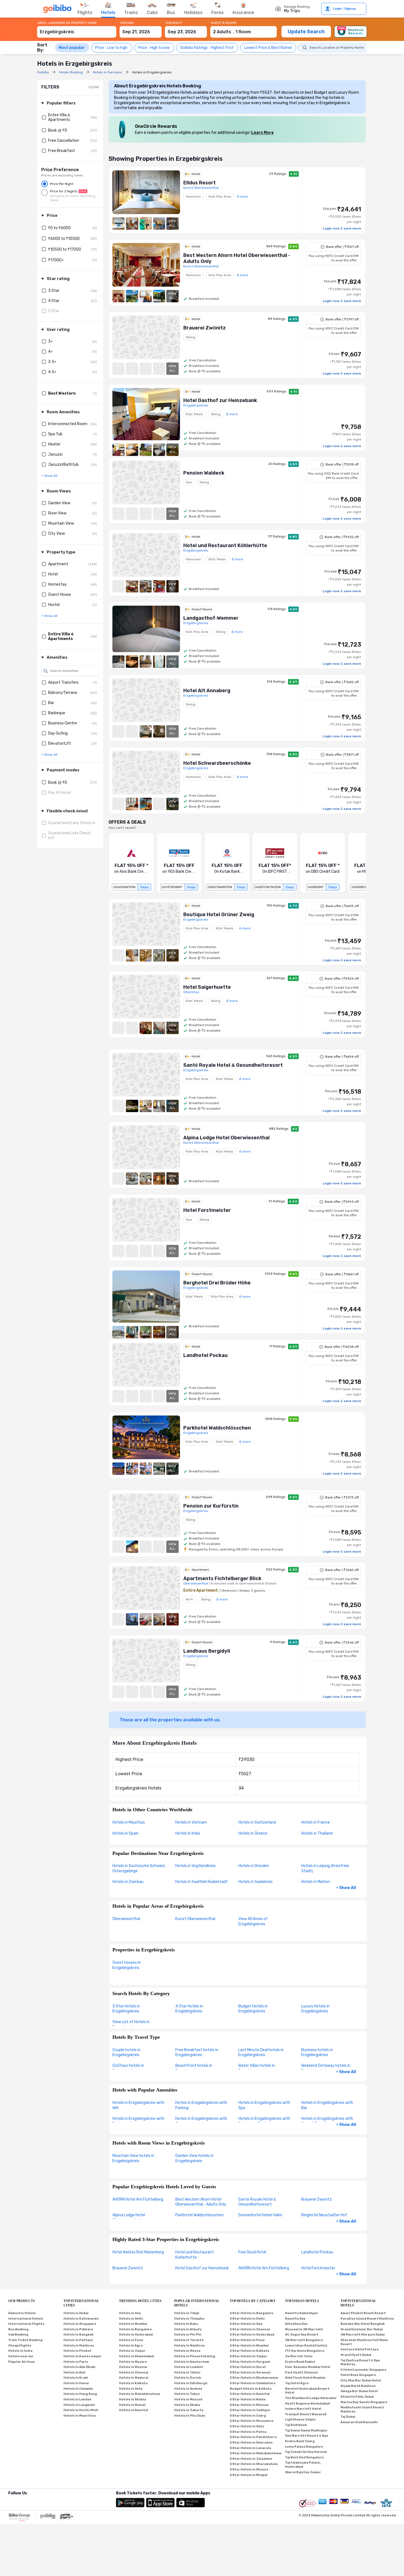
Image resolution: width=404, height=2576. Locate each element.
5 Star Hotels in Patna (248, 2432)
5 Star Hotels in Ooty (247, 2426)
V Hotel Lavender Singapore (363, 2370)
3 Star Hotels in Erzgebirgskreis (126, 2009)
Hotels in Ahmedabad (136, 2356)
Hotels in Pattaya (78, 2340)
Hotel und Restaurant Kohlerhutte (195, 2255)
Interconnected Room (68, 424)
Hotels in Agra (131, 2346)
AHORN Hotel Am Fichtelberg (138, 2199)
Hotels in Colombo (78, 2389)
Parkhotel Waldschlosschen (200, 2215)
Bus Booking (18, 2329)
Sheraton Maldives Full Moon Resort (364, 2342)
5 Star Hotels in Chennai (250, 2329)
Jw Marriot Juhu (299, 2356)
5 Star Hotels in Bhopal (249, 2475)
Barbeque (57, 713)
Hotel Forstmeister (318, 2268)
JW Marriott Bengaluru (304, 2340)
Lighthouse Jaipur (301, 2419)
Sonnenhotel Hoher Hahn (260, 2215)
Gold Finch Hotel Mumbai (305, 2378)
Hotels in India (188, 1833)
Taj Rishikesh (296, 2425)
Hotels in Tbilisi (187, 2373)
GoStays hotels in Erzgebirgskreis (128, 2068)
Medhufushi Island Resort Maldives (362, 2409)
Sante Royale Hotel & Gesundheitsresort (257, 2202)
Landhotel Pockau (317, 2252)
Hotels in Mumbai (133, 2324)
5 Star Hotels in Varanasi (250, 2373)
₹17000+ (56, 260)
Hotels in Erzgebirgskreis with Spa (264, 2105)
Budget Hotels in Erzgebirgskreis (253, 2009)
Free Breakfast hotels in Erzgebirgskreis (197, 2053)
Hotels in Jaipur (132, 2351)
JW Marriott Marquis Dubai (363, 2335)
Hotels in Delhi (131, 2319)
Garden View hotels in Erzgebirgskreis (194, 2158)
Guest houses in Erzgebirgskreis (127, 1965)
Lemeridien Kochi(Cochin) (306, 2346)
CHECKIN (127, 23)
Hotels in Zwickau (128, 1882)
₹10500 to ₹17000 (65, 249)
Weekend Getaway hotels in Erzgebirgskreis (326, 2068)
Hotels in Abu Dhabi (79, 2367)
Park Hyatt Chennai (301, 2373)
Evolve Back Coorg (300, 2441)
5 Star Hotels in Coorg (248, 2416)
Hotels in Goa (130, 2313)
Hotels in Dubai (76, 2313)
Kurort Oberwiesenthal (195, 1919)
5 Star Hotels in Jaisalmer (251, 2459)
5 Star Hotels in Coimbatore (253, 2383)
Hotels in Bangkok (78, 2335)
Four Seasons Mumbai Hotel (308, 2367)
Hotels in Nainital (134, 2410)
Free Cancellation (64, 141)
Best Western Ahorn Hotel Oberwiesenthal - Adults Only (201, 2202)
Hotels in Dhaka (187, 2405)
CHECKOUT (174, 23)
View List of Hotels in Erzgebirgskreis (131, 2024)
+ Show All (346, 1888)
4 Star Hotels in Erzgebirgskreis (189, 2009)
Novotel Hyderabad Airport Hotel (307, 2391)
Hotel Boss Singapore (358, 2375)
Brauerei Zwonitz (316, 2199)
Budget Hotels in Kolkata (251, 2389)
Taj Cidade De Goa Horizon (306, 2452)
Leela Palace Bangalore (304, 2447)
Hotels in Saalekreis (255, 1882)
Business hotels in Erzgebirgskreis (317, 2053)
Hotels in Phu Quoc (190, 2416)
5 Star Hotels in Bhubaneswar (254, 2378)
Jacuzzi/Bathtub (63, 465)
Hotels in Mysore (133, 2362)
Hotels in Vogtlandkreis (196, 1866)
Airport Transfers (63, 682)
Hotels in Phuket (78, 2351)
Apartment (58, 564)
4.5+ (52, 372)
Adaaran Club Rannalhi (359, 2422)
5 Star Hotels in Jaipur (248, 2356)
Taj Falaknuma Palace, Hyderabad (303, 2465)
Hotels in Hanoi (76, 2383)
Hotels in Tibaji (187, 2313)
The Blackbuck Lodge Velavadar (311, 2398)
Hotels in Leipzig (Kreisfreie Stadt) (325, 1868)
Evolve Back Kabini (300, 2362)
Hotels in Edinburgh (191, 2383)
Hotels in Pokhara (78, 2329)
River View (57, 513)
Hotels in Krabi (76, 2378)
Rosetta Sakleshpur (302, 2313)
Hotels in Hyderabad (136, 2335)
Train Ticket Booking (25, 2340)
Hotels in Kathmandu (81, 2319)
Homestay (57, 584)
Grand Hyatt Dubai (356, 2355)
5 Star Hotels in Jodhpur (250, 2410)
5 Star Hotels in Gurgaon (250, 2362)
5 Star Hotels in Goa (246, 2324)
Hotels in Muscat (188, 2399)
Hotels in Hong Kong (80, 2394)
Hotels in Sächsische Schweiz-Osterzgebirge (139, 1868)
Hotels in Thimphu (189, 2319)
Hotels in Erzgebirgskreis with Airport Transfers (327, 2121)
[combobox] (77, 29)
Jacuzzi (55, 454)
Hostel (54, 605)
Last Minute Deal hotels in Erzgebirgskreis (261, 2053)
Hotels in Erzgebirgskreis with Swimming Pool (264, 2121)
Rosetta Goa (295, 2319)
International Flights (26, 2324)
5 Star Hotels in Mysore (249, 2470)
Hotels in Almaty (188, 2329)
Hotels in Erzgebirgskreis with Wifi (138, 2105)
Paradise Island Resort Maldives (367, 2319)
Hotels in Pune (131, 2340)
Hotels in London (78, 2399)
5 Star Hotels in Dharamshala (254, 2464)
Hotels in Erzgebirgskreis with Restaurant (138, 2121)
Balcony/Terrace (63, 693)
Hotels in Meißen (316, 1882)
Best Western (62, 393)
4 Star (54, 301)
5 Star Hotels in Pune (247, 2340)
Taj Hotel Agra (297, 2383)
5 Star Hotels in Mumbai (249, 2346)
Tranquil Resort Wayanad (306, 2414)
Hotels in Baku (186, 2324)
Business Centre (63, 723)
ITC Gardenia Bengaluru (305, 2351)
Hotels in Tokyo (187, 2394)
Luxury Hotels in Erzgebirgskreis (315, 2009)
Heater (54, 444)
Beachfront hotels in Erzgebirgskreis (194, 2068)
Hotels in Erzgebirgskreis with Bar (327, 2105)
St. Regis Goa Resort (302, 2335)
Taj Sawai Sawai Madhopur (306, 2430)
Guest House (60, 595)
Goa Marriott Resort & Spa (306, 2436)
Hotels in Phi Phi (188, 2335)
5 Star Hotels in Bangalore (251, 2313)
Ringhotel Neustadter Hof (324, 2215)
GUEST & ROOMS (224, 23)
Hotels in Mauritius (129, 1822)
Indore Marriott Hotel (303, 2409)
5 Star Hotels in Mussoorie (252, 2421)
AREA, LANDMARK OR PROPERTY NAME (67, 23)
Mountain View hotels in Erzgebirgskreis (133, 2158)
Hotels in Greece (253, 1833)
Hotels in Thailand (317, 1833)
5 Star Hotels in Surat (248, 2367)
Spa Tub (55, 434)
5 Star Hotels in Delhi (247, 2319)
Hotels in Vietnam (191, 1822)
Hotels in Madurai (134, 2378)
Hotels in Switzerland (257, 1822)
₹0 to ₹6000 (59, 228)
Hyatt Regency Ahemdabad (307, 2404)
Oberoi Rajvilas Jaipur (303, 2472)
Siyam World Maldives (358, 2386)
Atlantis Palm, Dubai (357, 2397)
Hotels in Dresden (254, 1866)
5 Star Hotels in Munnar (249, 2405)
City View (56, 534)
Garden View (59, 503)
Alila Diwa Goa (296, 2324)
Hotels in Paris (76, 2362)
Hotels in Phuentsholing (195, 2356)
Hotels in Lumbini (189, 2367)
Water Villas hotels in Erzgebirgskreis (257, 2068)
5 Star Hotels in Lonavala (250, 2448)
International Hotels (26, 2319)
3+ (50, 341)
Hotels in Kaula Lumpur (83, 2356)
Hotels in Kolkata (133, 2383)
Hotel (53, 574)
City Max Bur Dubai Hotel (361, 2380)
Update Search (306, 32)
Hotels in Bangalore (135, 2329)
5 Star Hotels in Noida (248, 2399)
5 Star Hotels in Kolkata (249, 2351)
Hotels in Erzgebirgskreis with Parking (201, 2105)
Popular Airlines (22, 2362)
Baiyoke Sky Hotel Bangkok (363, 2324)
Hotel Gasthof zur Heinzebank (202, 2268)
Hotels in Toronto (189, 2340)
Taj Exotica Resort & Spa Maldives (360, 2362)
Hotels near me (21, 2356)
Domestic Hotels (22, 2313)
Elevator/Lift (60, 743)
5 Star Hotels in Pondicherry (253, 2437)
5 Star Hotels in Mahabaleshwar (256, 2453)
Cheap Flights (20, 2346)
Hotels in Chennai (134, 2373)
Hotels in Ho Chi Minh (81, 2410)
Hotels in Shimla (132, 2399)
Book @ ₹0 (58, 130)
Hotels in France (316, 1822)
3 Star (54, 291)
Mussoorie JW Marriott (304, 2329)
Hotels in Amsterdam (192, 2362)
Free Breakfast (62, 151)
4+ (50, 352)
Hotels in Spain (125, 1833)
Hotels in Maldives (79, 2346)
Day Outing (58, 733)
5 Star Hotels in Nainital (250, 2394)
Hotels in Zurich (188, 2378)
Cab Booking (18, 2335)
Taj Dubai (348, 2417)
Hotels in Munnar (133, 2367)
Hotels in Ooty (131, 2389)
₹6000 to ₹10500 (64, 239)
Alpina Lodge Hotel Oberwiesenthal (129, 2218)
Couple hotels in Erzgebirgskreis (126, 2053)
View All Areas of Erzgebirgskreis (253, 1921)
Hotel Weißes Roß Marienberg (138, 2252)
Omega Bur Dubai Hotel (359, 2391)
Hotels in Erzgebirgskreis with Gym (201, 2121)
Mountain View (61, 523)
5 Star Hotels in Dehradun (251, 2443)
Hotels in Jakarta (189, 2410)
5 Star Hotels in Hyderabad (252, 2335)
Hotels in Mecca (187, 2351)
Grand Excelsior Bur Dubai (362, 2329)
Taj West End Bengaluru (304, 2457)
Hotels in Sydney (188, 2389)
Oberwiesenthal (126, 1919)
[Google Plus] (9, 2500)
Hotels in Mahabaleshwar (140, 2394)
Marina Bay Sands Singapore (364, 2402)
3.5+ (52, 362)
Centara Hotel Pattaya (359, 2349)
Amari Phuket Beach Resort (363, 2313)
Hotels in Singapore (80, 2324)
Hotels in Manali (132, 2405)
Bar (51, 703)
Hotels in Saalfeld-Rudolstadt (202, 1882)
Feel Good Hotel (252, 2252)
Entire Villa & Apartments (59, 117)
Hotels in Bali (74, 2373)
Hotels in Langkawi (79, 2405)
